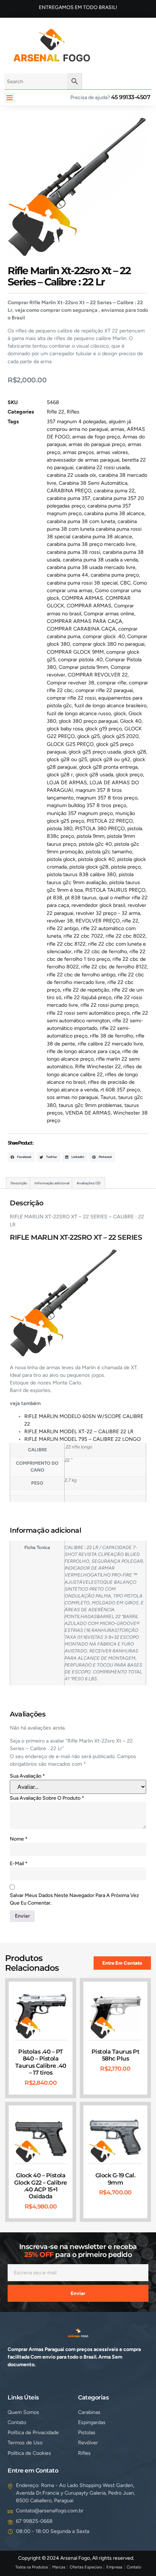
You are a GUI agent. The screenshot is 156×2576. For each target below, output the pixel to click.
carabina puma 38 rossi (73, 552)
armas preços (78, 452)
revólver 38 (60, 921)
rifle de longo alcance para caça (83, 1051)
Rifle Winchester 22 (98, 1067)
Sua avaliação (27, 1776)
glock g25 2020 (120, 736)
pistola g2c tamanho (109, 852)
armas (118, 429)
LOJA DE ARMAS (67, 783)
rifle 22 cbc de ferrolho (100, 952)
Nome (19, 1839)
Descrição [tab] (19, 1183)
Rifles (73, 412)
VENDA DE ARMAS (88, 1113)
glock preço (129, 775)
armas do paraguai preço (97, 444)
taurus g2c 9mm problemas (90, 1105)
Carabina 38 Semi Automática (93, 483)
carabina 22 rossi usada (103, 468)
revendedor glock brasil (98, 905)
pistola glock (61, 859)
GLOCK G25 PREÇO (70, 744)
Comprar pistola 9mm (83, 667)
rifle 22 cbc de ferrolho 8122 (114, 967)
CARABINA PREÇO (69, 491)
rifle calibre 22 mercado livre (110, 1044)
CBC (125, 583)
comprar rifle (112, 683)
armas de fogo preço (96, 437)
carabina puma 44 (67, 575)
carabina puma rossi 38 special (82, 583)
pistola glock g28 (89, 867)
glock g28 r (60, 775)
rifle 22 (130, 921)
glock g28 (135, 752)
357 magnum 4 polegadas (77, 422)
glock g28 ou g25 (67, 759)
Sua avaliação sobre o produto (47, 1798)
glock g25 (89, 736)
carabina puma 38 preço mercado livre (91, 544)
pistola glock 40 (96, 859)
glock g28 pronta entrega (108, 767)
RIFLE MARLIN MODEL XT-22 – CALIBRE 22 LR (79, 1432)
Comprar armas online (109, 614)
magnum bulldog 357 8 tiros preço (87, 805)
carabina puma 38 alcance (114, 513)
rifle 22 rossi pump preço (109, 1005)
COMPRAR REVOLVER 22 (98, 675)
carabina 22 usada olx (71, 475)
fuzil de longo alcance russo (79, 714)
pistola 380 (60, 829)
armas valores (112, 452)
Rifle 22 (56, 412)
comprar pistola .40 (80, 660)
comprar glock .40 (104, 636)
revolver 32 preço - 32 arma (108, 913)
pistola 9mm (91, 836)
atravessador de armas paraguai (83, 460)
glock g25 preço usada (95, 752)
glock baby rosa (65, 729)
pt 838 (55, 898)
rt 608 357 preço (120, 1090)
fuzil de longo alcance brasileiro (110, 706)
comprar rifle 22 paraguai (104, 690)
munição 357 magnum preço (80, 813)
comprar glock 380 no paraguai (108, 644)
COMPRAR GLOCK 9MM (75, 652)
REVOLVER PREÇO (98, 921)
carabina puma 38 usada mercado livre (91, 567)
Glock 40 (131, 721)
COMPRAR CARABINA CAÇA (81, 629)
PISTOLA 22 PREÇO (110, 821)
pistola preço (126, 867)
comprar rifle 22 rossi (71, 698)
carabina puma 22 (114, 491)
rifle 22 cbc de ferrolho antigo (81, 975)
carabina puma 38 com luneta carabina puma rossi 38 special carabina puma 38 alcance (94, 529)
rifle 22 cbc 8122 (66, 944)
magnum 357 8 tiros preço (107, 798)
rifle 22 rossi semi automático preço (88, 1013)
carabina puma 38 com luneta (81, 521)
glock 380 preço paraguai (88, 721)
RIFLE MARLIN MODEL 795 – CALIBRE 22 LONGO (83, 1439)
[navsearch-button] (107, 44)
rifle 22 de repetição (86, 990)
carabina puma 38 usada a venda (100, 560)
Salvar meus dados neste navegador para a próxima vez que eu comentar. (74, 1899)
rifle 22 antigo (63, 928)
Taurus (108, 1097)
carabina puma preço (115, 575)
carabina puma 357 (69, 498)
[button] (10, 97)
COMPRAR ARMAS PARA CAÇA (85, 621)
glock (120, 714)
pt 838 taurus (81, 898)
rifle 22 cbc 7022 (83, 936)
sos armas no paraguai (72, 1097)
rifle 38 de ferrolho (112, 1036)
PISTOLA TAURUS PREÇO (115, 890)
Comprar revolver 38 (71, 683)
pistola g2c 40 (95, 844)
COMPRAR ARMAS (89, 606)
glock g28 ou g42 (110, 759)
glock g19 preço (104, 729)
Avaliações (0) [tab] (89, 1183)
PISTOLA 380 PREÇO (100, 829)
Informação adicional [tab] (52, 1183)
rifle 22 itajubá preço (88, 998)
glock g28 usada (94, 775)
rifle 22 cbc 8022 (126, 936)
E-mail (19, 1864)
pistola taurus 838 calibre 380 (81, 875)
